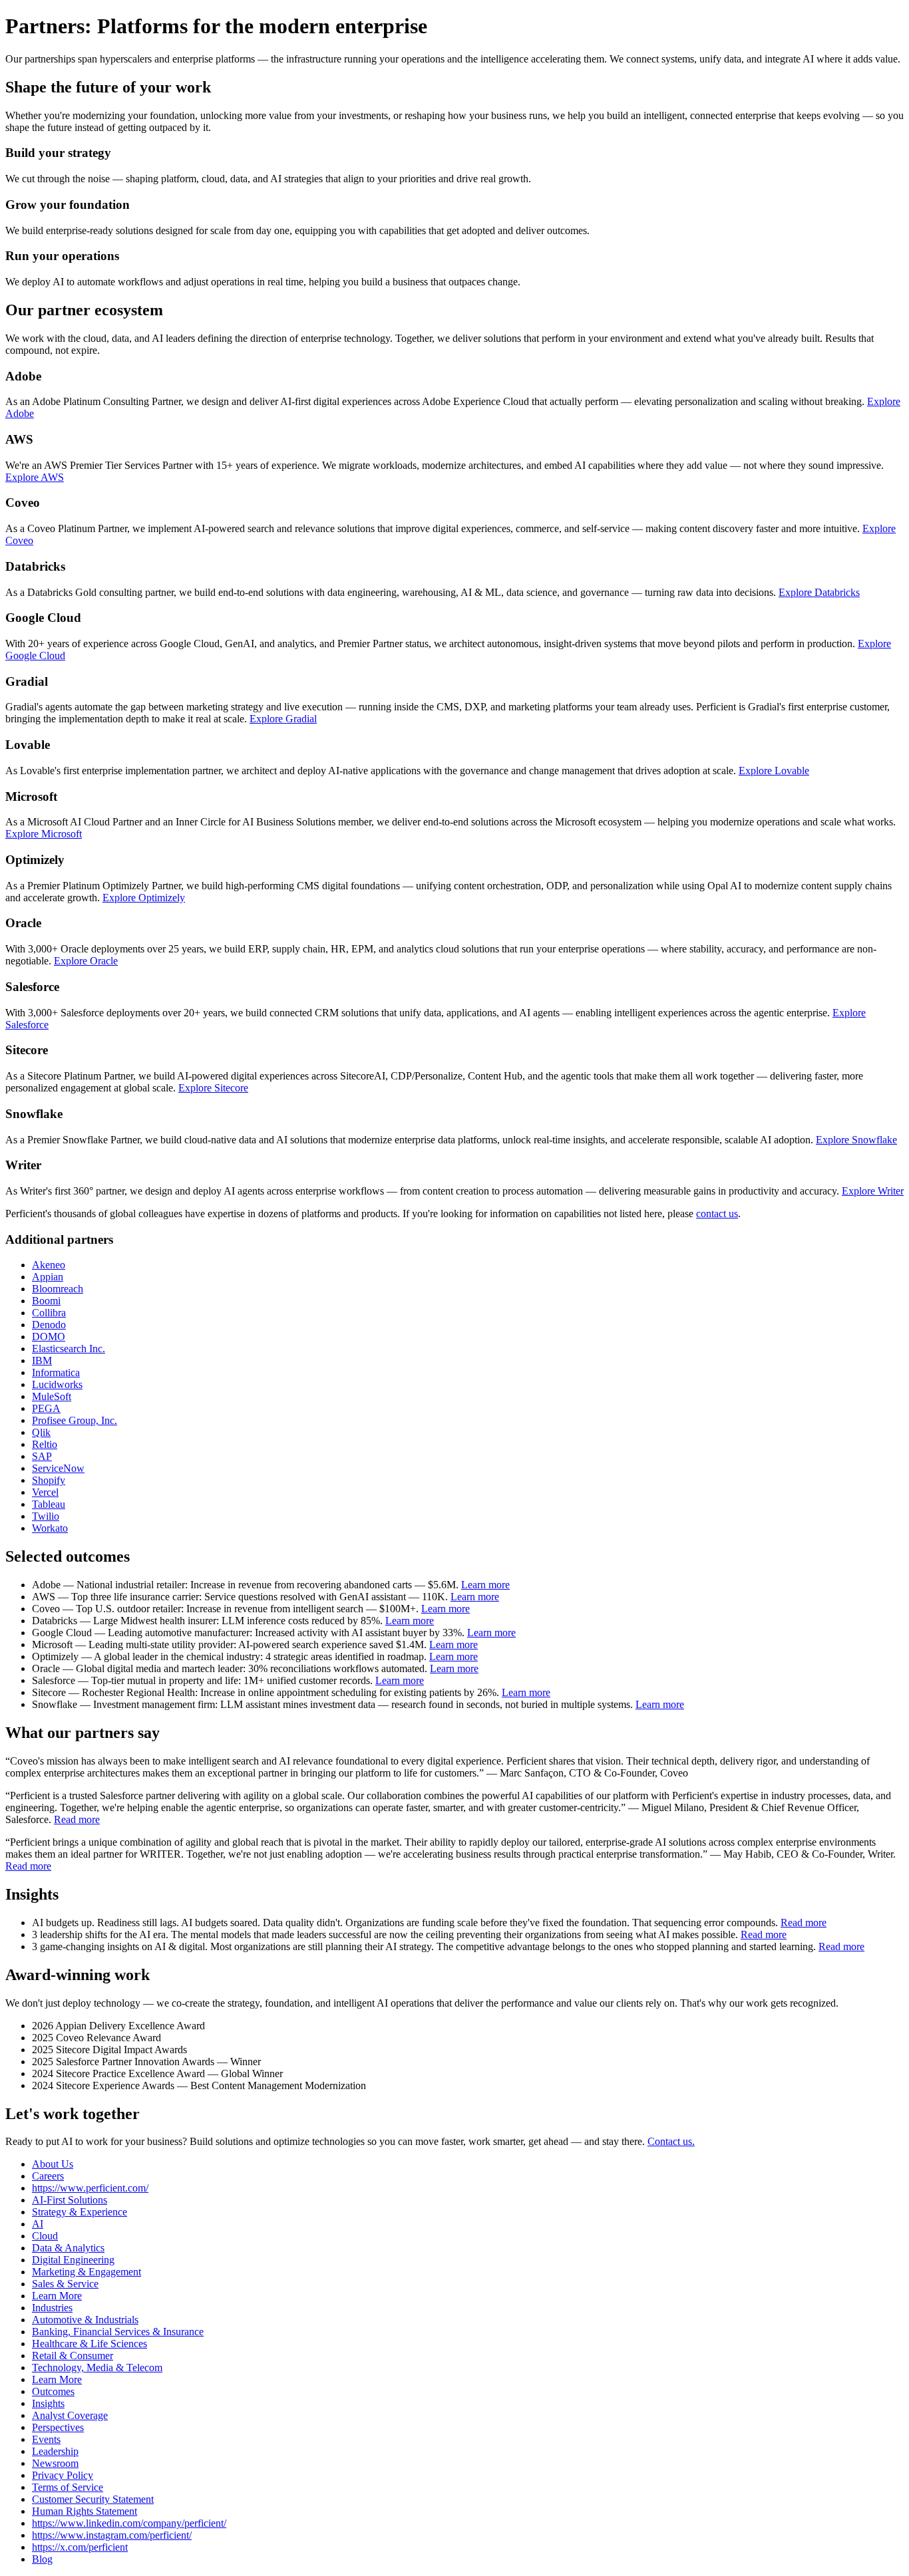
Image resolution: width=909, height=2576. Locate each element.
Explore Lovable (774, 771)
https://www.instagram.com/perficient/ (112, 2535)
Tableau (49, 1504)
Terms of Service (68, 2487)
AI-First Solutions (70, 2200)
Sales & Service (65, 2284)
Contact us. (671, 2141)
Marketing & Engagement (87, 2272)
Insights (48, 2403)
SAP (42, 1456)
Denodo (49, 1325)
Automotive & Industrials (85, 2320)
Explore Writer (873, 1191)
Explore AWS (35, 477)
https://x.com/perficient (80, 2547)
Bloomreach (58, 1289)
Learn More (57, 2296)
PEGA (46, 1408)
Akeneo (49, 1265)
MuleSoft (52, 1396)
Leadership (55, 2451)
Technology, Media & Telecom (97, 2367)
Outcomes (53, 2391)
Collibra (49, 1313)
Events (46, 2439)
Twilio (46, 1516)
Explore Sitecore (213, 1088)
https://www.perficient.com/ (90, 2188)
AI (38, 2224)
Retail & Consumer (73, 2356)
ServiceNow (58, 1468)
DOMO (49, 1337)
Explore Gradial (283, 719)
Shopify (49, 1480)
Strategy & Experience (80, 2212)
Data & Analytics (68, 2248)
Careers (48, 2176)
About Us (53, 2164)
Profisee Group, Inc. (75, 1420)
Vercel (45, 1492)
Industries (52, 2308)
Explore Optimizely (144, 898)
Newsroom (55, 2463)
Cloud (45, 2236)
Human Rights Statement (85, 2511)
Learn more (485, 1585)
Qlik (41, 1432)
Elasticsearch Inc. (69, 1349)
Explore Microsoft (44, 834)
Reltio (45, 1444)
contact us (717, 1214)
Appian (48, 1277)
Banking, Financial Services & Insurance (118, 2332)
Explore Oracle (86, 961)
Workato (50, 1528)
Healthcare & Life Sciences (90, 2344)
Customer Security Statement (93, 2499)
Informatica (56, 1372)
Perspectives (58, 2427)
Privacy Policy (63, 2475)
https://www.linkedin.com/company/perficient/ (129, 2523)
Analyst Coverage (70, 2415)
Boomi (46, 1301)
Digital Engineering (73, 2260)
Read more (77, 1819)
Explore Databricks (819, 592)
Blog (42, 2559)
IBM (42, 1360)
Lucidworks (57, 1384)
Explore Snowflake (856, 1140)
